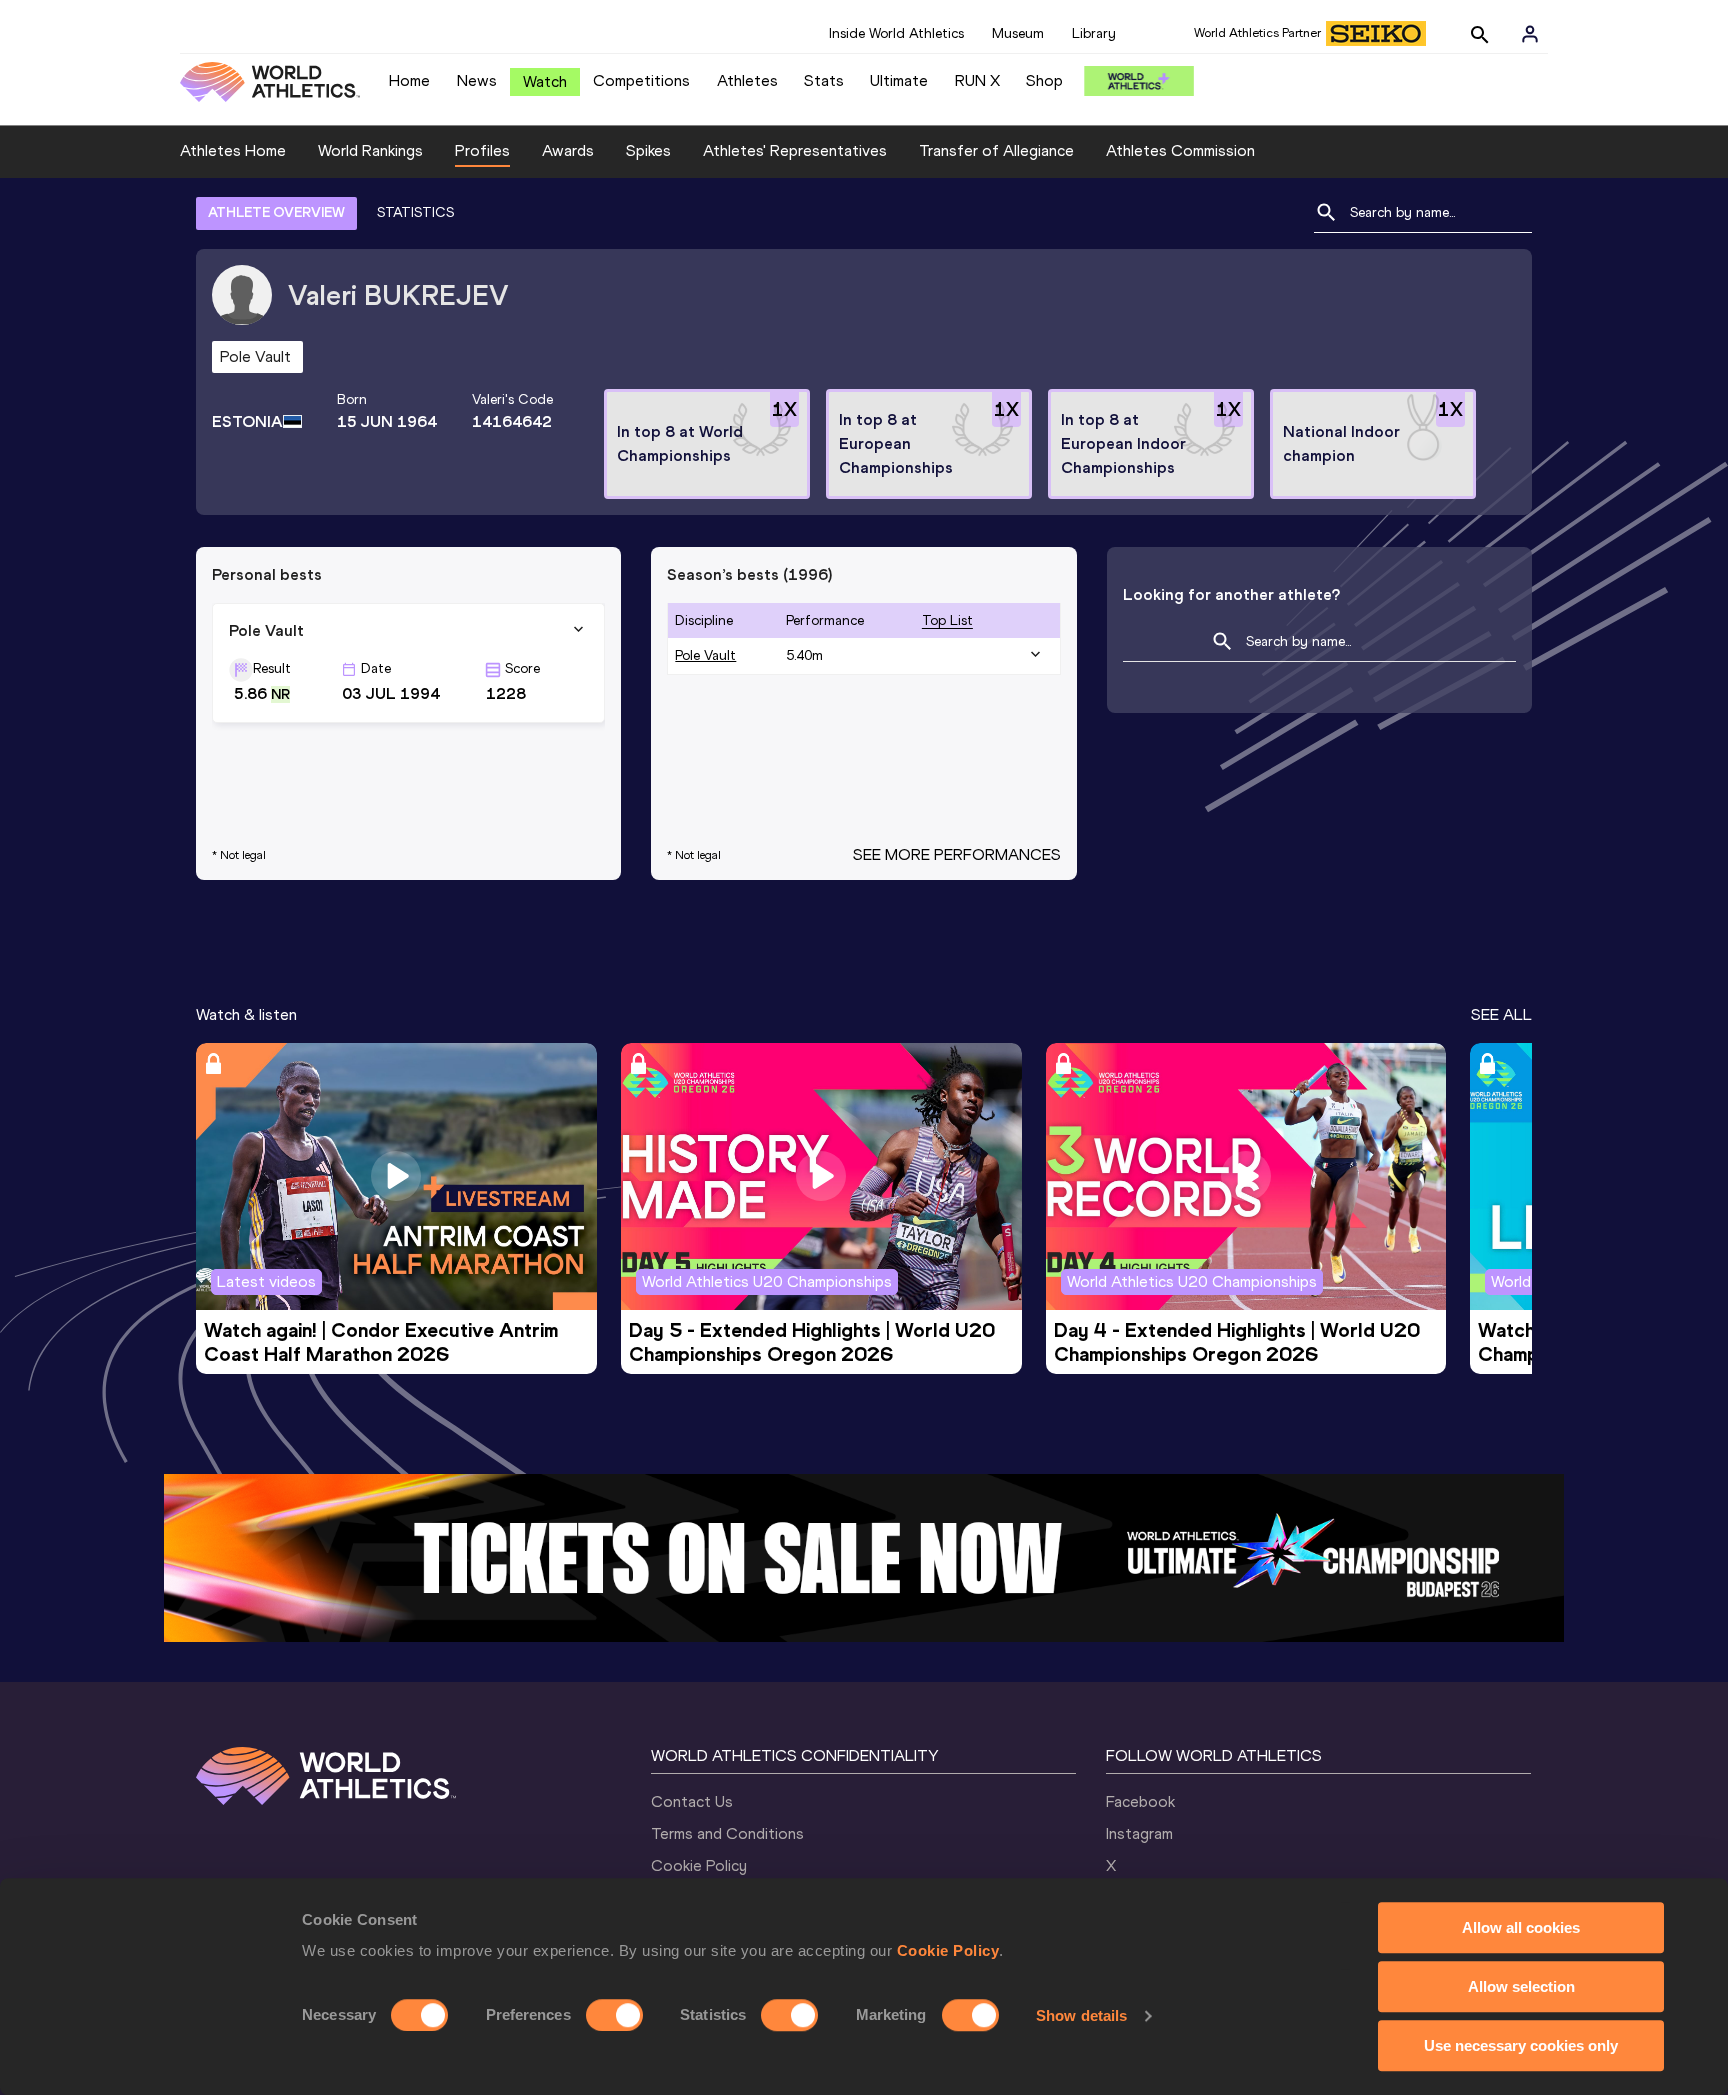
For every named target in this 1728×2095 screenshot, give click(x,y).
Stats (824, 80)
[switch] (614, 2015)
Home (409, 80)
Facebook (1140, 1801)
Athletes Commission (1180, 150)
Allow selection (1521, 1986)
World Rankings (370, 150)
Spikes (648, 150)
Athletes (747, 80)
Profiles (482, 150)
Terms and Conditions (727, 1833)
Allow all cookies (1521, 1927)
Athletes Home (233, 150)
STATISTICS (415, 212)
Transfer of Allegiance (996, 150)
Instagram (1139, 1833)
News (477, 80)
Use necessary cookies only (1521, 2045)
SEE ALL (1501, 1014)
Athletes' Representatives (795, 150)
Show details (1081, 2015)
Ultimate (899, 80)
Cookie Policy (948, 1950)
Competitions (641, 80)
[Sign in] (1530, 34)
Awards (568, 150)
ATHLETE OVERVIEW (276, 212)
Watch (545, 81)
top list (947, 620)
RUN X (977, 80)
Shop (1044, 80)
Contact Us (692, 1801)
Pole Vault (705, 655)
